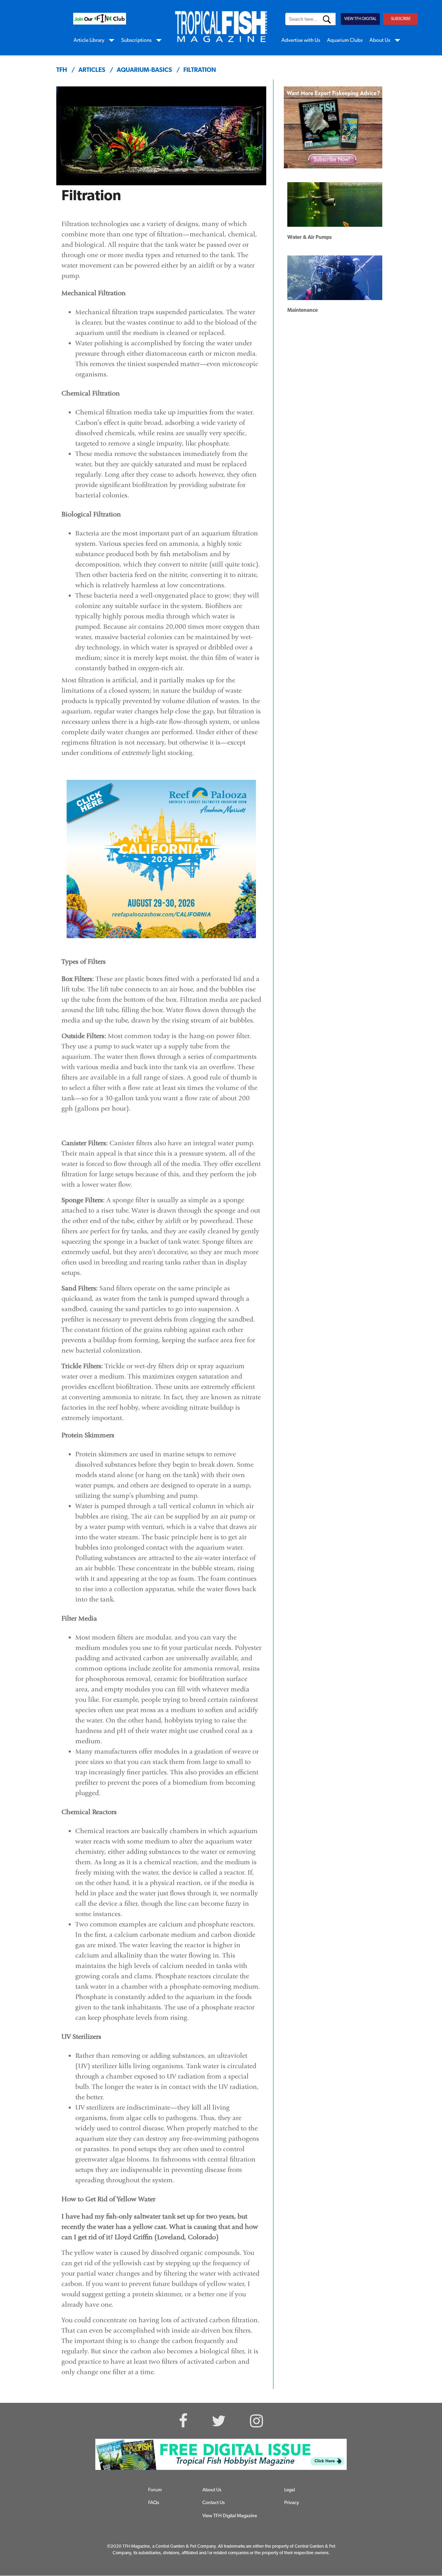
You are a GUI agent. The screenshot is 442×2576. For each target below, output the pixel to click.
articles (92, 71)
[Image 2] (100, 19)
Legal (290, 2490)
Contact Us (214, 2503)
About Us (380, 41)
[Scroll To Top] (410, 2537)
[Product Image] (328, 124)
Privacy (292, 2503)
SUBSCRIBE (401, 19)
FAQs (154, 2503)
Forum (155, 2490)
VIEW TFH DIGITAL (360, 19)
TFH (62, 71)
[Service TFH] (221, 2454)
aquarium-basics (144, 71)
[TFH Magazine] (221, 27)
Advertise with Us (301, 41)
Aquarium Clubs (345, 41)
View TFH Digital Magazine (230, 2516)
